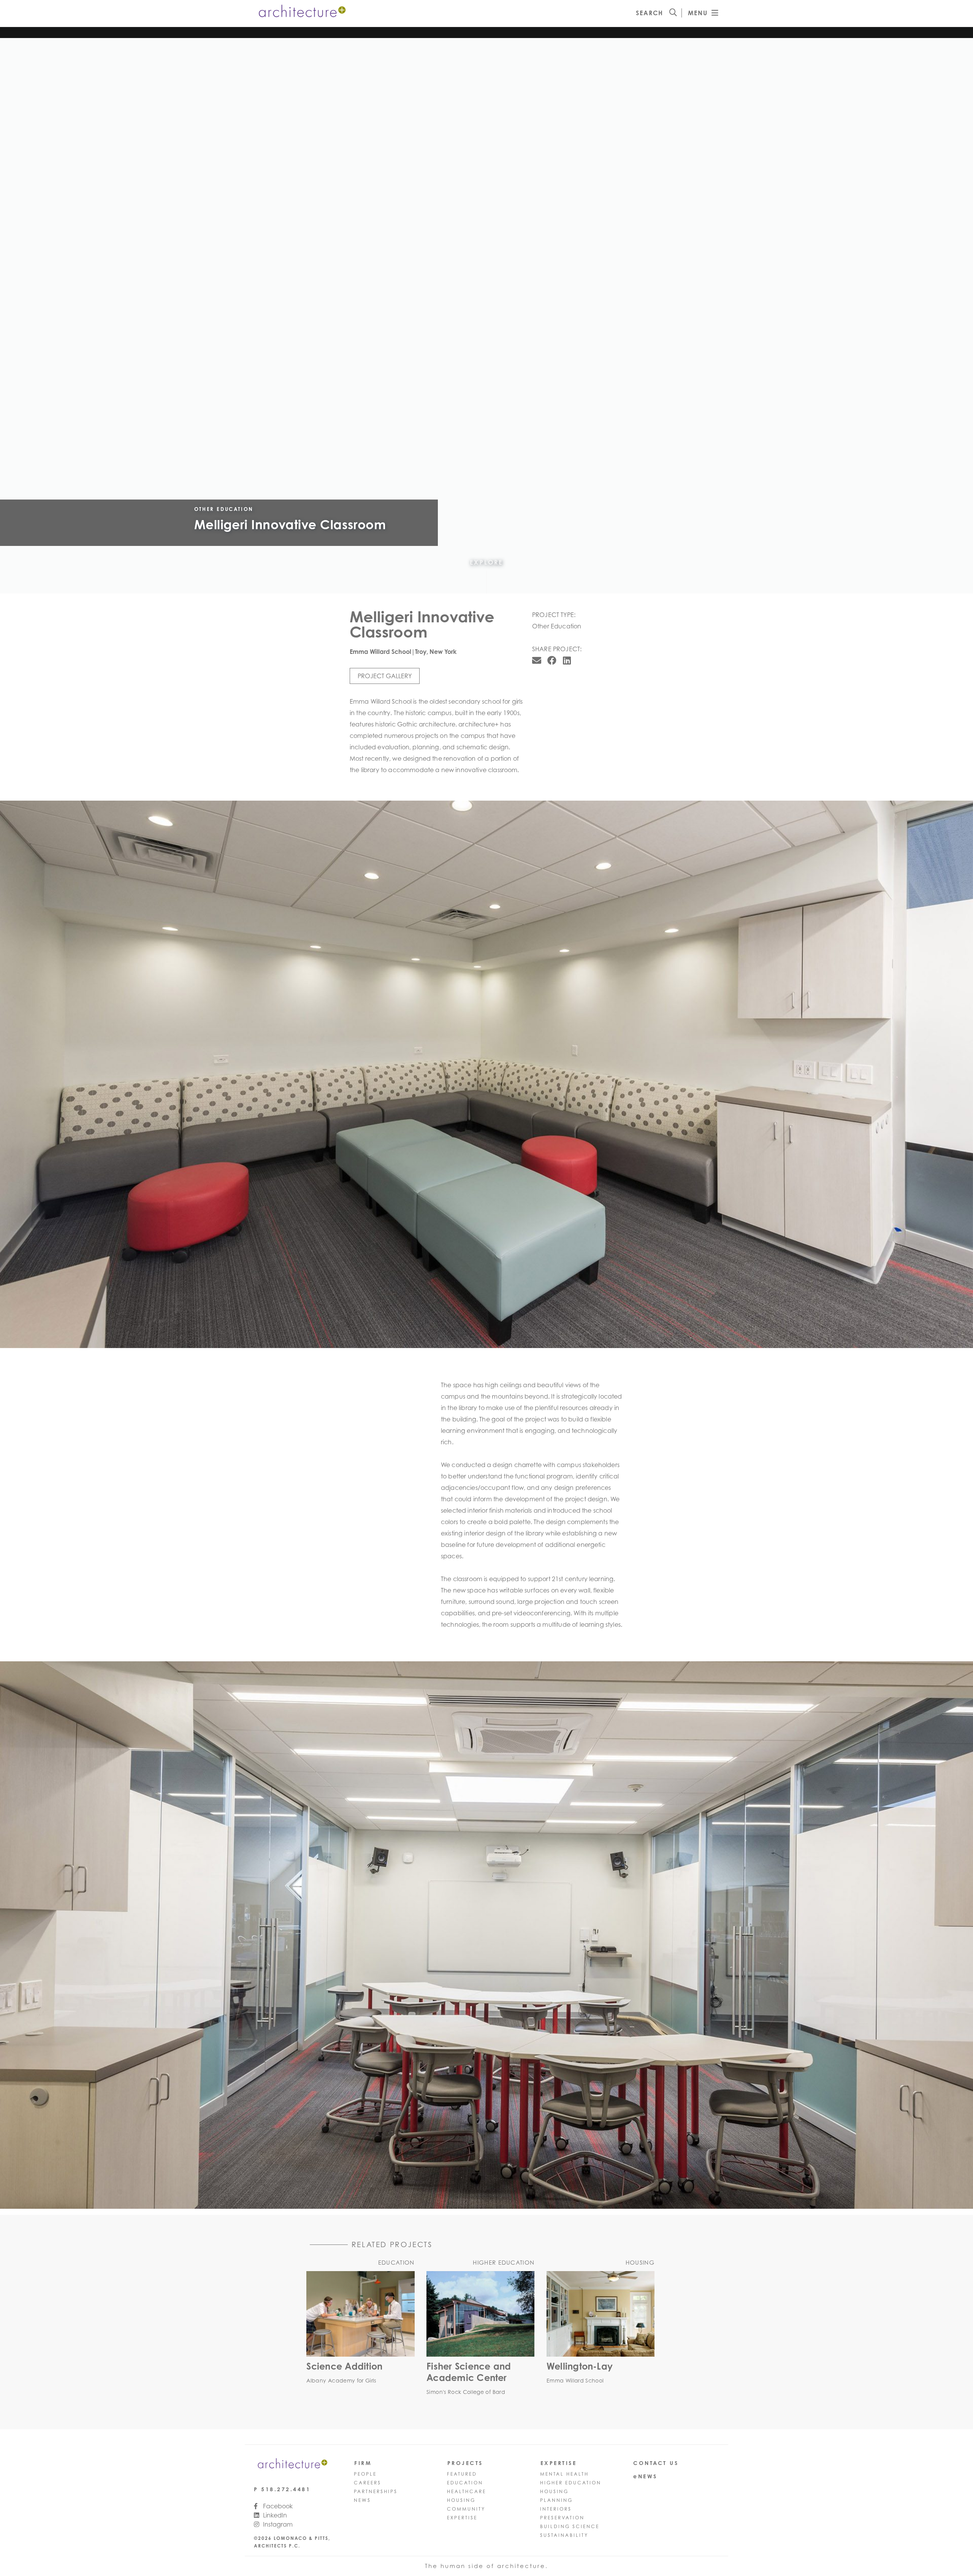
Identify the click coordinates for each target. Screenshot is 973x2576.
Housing (461, 2500)
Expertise (462, 2518)
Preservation (562, 2518)
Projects (465, 2463)
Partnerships (376, 2491)
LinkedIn (274, 2515)
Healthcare (467, 2491)
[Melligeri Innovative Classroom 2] (486, 1074)
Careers (368, 2483)
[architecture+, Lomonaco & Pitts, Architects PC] (301, 13)
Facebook (277, 2506)
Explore (486, 562)
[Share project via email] (537, 660)
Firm (363, 2463)
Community (466, 2509)
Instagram (277, 2524)
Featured (462, 2474)
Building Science (570, 2526)
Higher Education (571, 2483)
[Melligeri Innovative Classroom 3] (486, 1935)
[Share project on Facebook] (552, 660)
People (365, 2474)
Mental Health (564, 2474)
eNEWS (645, 2476)
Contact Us (656, 2463)
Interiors (556, 2509)
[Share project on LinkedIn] (567, 660)
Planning (556, 2500)
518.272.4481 (286, 2489)
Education (465, 2483)
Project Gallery (385, 676)
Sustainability (564, 2535)
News (362, 2500)
